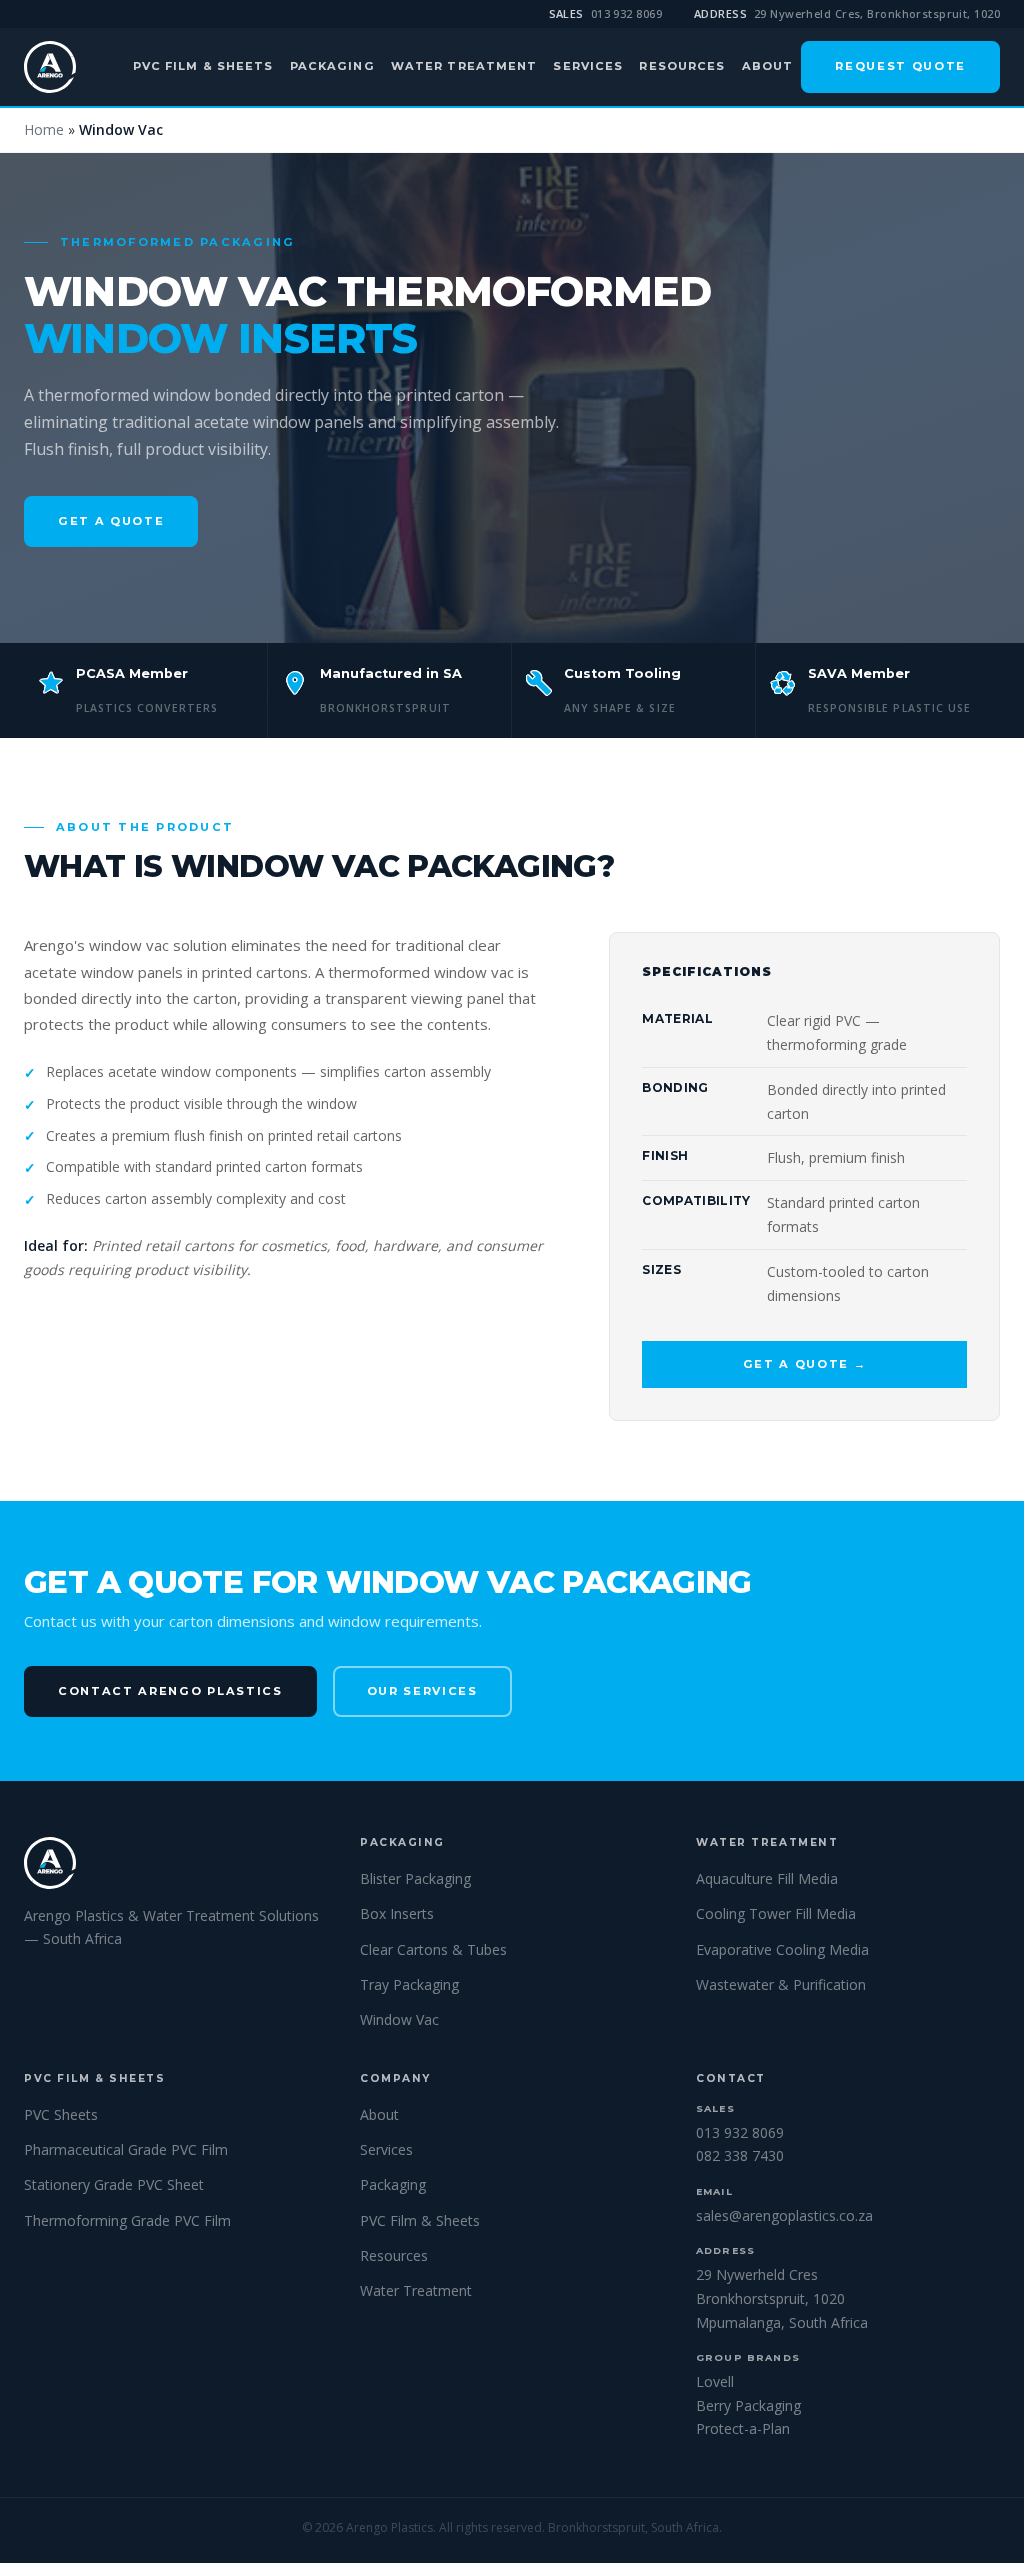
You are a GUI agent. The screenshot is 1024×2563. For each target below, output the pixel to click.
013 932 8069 (626, 13)
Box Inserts (397, 1913)
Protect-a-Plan (743, 2428)
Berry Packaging (748, 2405)
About (768, 66)
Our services (422, 1691)
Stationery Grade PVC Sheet (114, 2184)
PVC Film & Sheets (203, 66)
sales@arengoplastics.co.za (784, 2215)
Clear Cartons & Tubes (433, 1949)
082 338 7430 (740, 2155)
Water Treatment (464, 66)
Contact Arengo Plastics (170, 1691)
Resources (682, 66)
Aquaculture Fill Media (767, 1878)
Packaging (332, 66)
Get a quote (111, 521)
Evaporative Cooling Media (782, 1949)
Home (44, 129)
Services (588, 66)
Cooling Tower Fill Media (776, 1913)
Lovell (715, 2381)
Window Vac (399, 2019)
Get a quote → (805, 1364)
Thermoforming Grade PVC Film (127, 2220)
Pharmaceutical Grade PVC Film (126, 2149)
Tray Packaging (409, 1984)
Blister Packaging (415, 1878)
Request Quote (900, 66)
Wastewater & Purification (781, 1984)
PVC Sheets (61, 2114)
